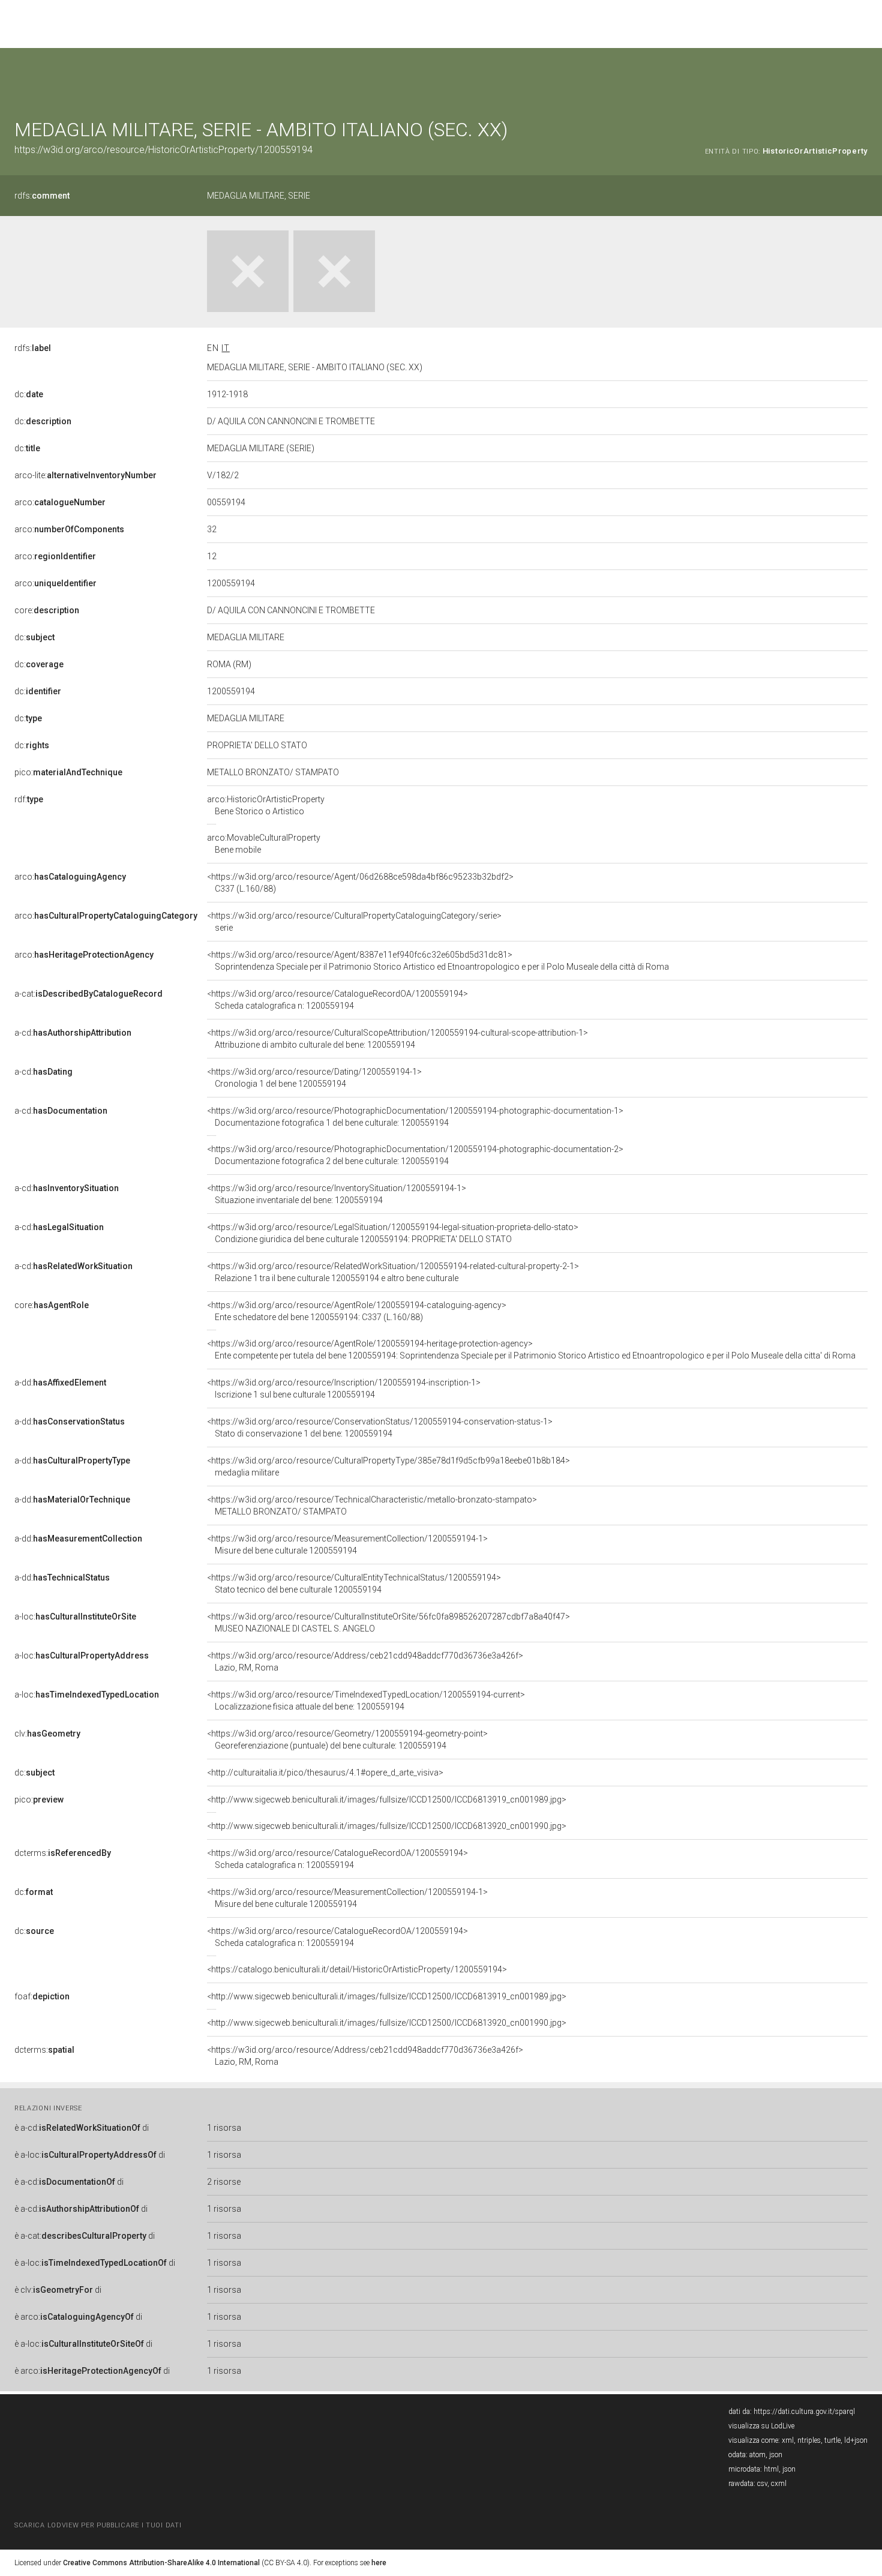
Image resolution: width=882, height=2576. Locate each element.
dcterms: (63, 1853)
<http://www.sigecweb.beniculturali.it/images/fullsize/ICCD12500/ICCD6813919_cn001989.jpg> (387, 1800)
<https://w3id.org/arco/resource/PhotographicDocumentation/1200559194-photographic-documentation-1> (415, 1117)
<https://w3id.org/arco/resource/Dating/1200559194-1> (314, 1078)
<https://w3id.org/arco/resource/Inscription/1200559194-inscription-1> (344, 1389)
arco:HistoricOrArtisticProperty (266, 805)
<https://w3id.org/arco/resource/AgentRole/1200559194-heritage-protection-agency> (531, 1350)
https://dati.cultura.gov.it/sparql (804, 2412)
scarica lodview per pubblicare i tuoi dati (98, 2525)
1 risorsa (224, 2128)
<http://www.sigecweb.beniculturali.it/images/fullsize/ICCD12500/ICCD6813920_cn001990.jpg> (387, 1826)
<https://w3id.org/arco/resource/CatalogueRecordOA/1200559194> (337, 1000)
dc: (29, 394)
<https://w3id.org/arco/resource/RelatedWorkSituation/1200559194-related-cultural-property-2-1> (393, 1272)
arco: (60, 502)
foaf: (42, 1996)
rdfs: (42, 196)
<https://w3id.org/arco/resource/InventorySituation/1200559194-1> (337, 1194)
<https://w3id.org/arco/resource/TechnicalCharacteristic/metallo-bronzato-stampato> (372, 1506)
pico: (68, 772)
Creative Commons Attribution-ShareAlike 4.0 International (161, 2563)
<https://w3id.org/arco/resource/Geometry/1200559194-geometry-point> (347, 1740)
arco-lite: (85, 475)
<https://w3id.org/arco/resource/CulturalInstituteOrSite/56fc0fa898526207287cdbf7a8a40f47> (388, 1623)
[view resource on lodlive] (862, 78)
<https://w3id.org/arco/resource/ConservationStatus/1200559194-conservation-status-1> (380, 1428)
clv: (47, 1734)
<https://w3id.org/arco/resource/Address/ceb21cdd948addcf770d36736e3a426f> (365, 1662)
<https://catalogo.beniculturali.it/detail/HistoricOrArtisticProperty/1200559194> (357, 1969)
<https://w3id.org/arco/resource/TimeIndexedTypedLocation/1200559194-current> (366, 1701)
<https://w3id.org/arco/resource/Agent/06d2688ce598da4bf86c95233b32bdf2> (360, 883)
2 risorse (224, 2182)
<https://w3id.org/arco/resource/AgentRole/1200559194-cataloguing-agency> (357, 1311)
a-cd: (73, 1033)
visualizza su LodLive (761, 2426)
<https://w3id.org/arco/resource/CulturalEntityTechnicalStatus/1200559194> (354, 1584)
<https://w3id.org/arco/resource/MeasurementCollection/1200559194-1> (347, 1545)
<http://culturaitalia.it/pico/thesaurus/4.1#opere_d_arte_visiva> (325, 1773)
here (379, 2563)
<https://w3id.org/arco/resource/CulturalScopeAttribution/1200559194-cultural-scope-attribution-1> (397, 1039)
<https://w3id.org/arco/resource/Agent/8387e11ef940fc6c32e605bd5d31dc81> (438, 961)
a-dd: (60, 1383)
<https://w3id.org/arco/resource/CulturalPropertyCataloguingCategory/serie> (354, 922)
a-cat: (88, 994)
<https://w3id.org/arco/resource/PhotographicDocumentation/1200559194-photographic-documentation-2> (415, 1155)
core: (47, 610)
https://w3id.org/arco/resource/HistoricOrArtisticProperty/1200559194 (163, 150)
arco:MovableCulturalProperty (264, 844)
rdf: (29, 799)
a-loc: (75, 1617)
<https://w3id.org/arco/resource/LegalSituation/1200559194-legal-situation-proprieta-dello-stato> (393, 1233)
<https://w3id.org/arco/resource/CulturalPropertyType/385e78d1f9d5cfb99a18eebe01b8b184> (388, 1467)
